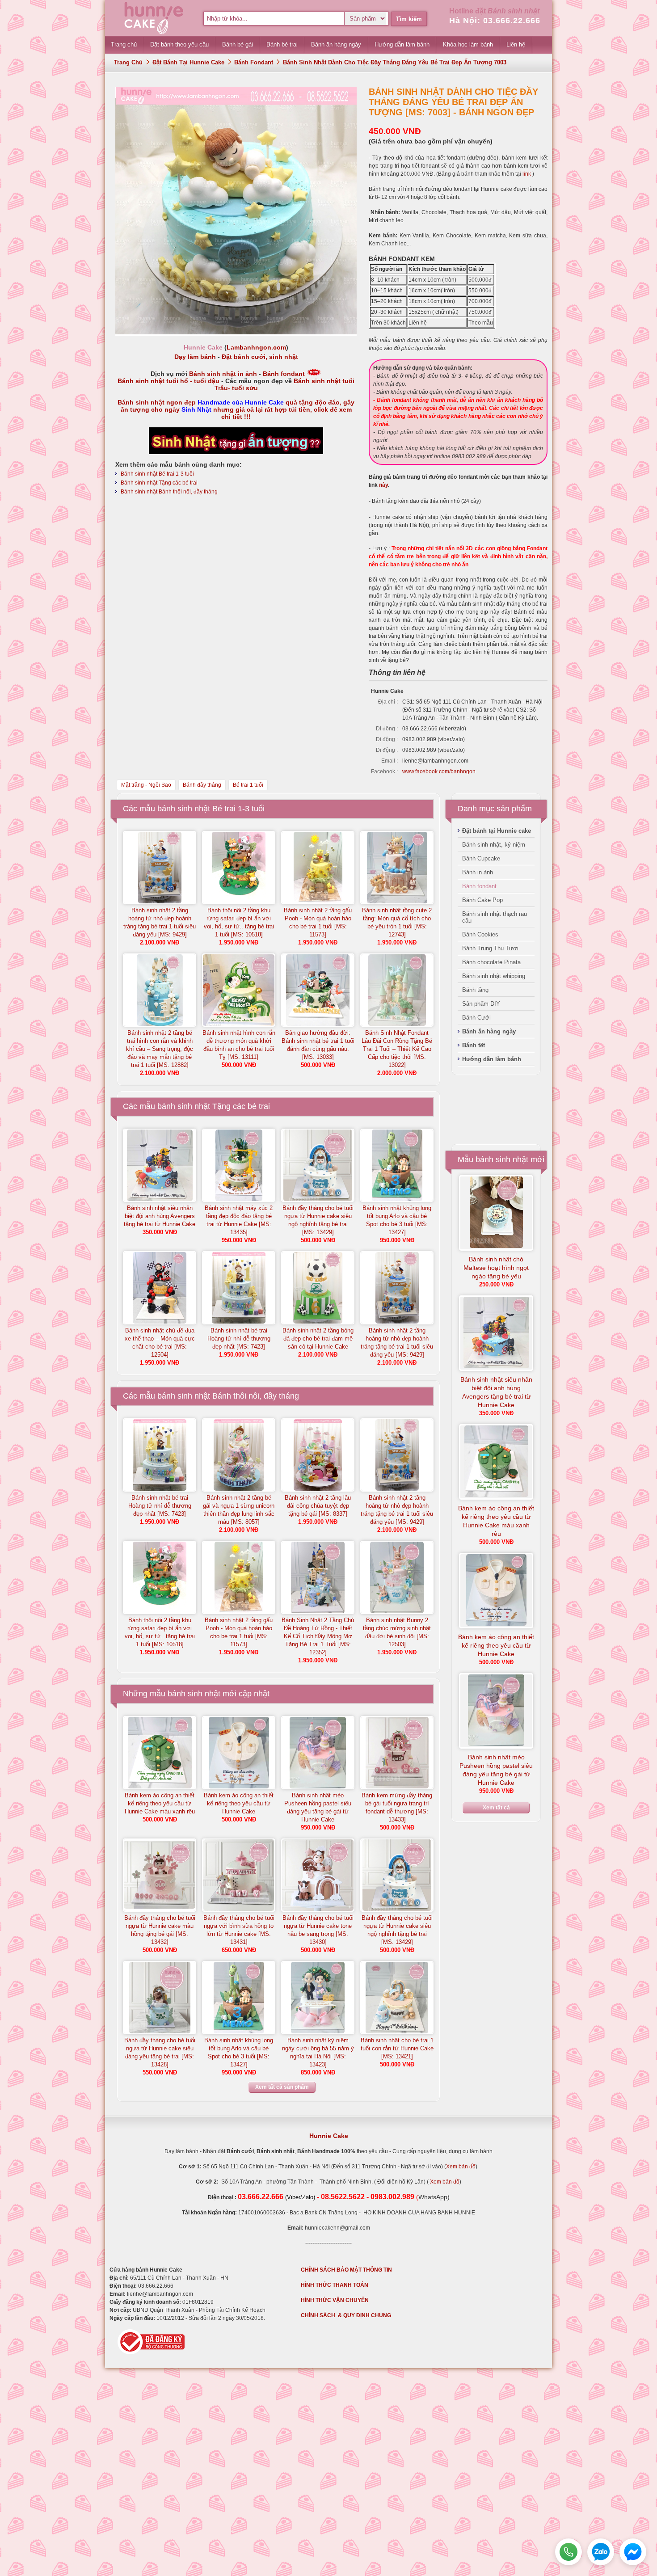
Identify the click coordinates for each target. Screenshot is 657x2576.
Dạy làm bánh (195, 357)
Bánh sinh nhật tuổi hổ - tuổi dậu (168, 381)
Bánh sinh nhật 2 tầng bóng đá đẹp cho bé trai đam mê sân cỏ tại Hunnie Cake (318, 1339)
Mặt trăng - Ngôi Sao (146, 785)
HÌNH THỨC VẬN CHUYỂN (335, 2300)
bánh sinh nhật (194, 1694)
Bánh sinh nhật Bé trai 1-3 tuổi (157, 474)
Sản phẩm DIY (481, 1004)
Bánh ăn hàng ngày (489, 1031)
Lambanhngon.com (256, 347)
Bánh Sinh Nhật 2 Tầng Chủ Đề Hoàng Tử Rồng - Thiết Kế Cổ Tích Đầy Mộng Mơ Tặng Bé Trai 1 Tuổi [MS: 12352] (318, 1636)
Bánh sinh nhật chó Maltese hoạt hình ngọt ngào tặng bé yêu (496, 1268)
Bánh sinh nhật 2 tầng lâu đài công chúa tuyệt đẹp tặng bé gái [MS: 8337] (318, 1506)
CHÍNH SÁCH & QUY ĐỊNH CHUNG (346, 2315)
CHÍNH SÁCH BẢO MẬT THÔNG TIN (346, 2270)
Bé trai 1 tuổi (248, 785)
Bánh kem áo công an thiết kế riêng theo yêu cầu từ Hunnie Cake (239, 1803)
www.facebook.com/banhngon (439, 772)
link (526, 174)
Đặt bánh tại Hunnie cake (188, 62)
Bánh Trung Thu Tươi (490, 948)
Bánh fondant (254, 62)
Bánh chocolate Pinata (491, 962)
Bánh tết (474, 1045)
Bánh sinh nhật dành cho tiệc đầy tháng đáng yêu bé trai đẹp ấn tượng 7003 (395, 62)
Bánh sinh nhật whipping (494, 976)
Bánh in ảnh (478, 872)
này (383, 485)
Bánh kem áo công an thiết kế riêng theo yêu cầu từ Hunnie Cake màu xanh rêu (160, 1803)
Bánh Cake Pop (482, 900)
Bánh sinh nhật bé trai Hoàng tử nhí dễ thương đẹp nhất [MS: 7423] (239, 1339)
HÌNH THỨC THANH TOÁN (335, 2285)
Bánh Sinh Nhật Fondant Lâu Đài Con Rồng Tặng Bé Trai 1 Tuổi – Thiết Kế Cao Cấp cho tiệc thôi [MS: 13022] (397, 1049)
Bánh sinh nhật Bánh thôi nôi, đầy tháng (169, 492)
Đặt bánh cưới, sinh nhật (260, 357)
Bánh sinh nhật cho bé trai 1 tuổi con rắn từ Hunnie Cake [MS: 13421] (397, 2048)
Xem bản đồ (461, 2167)
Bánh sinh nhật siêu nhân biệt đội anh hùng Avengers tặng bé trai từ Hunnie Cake (160, 1216)
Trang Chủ (128, 62)
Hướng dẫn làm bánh (492, 1059)
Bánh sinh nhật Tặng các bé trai (159, 483)
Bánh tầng (475, 990)
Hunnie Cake (329, 2136)
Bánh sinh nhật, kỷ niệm (494, 845)
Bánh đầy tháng (202, 785)
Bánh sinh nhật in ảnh (223, 374)
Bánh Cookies (480, 934)
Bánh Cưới (476, 1018)
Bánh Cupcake (481, 858)
